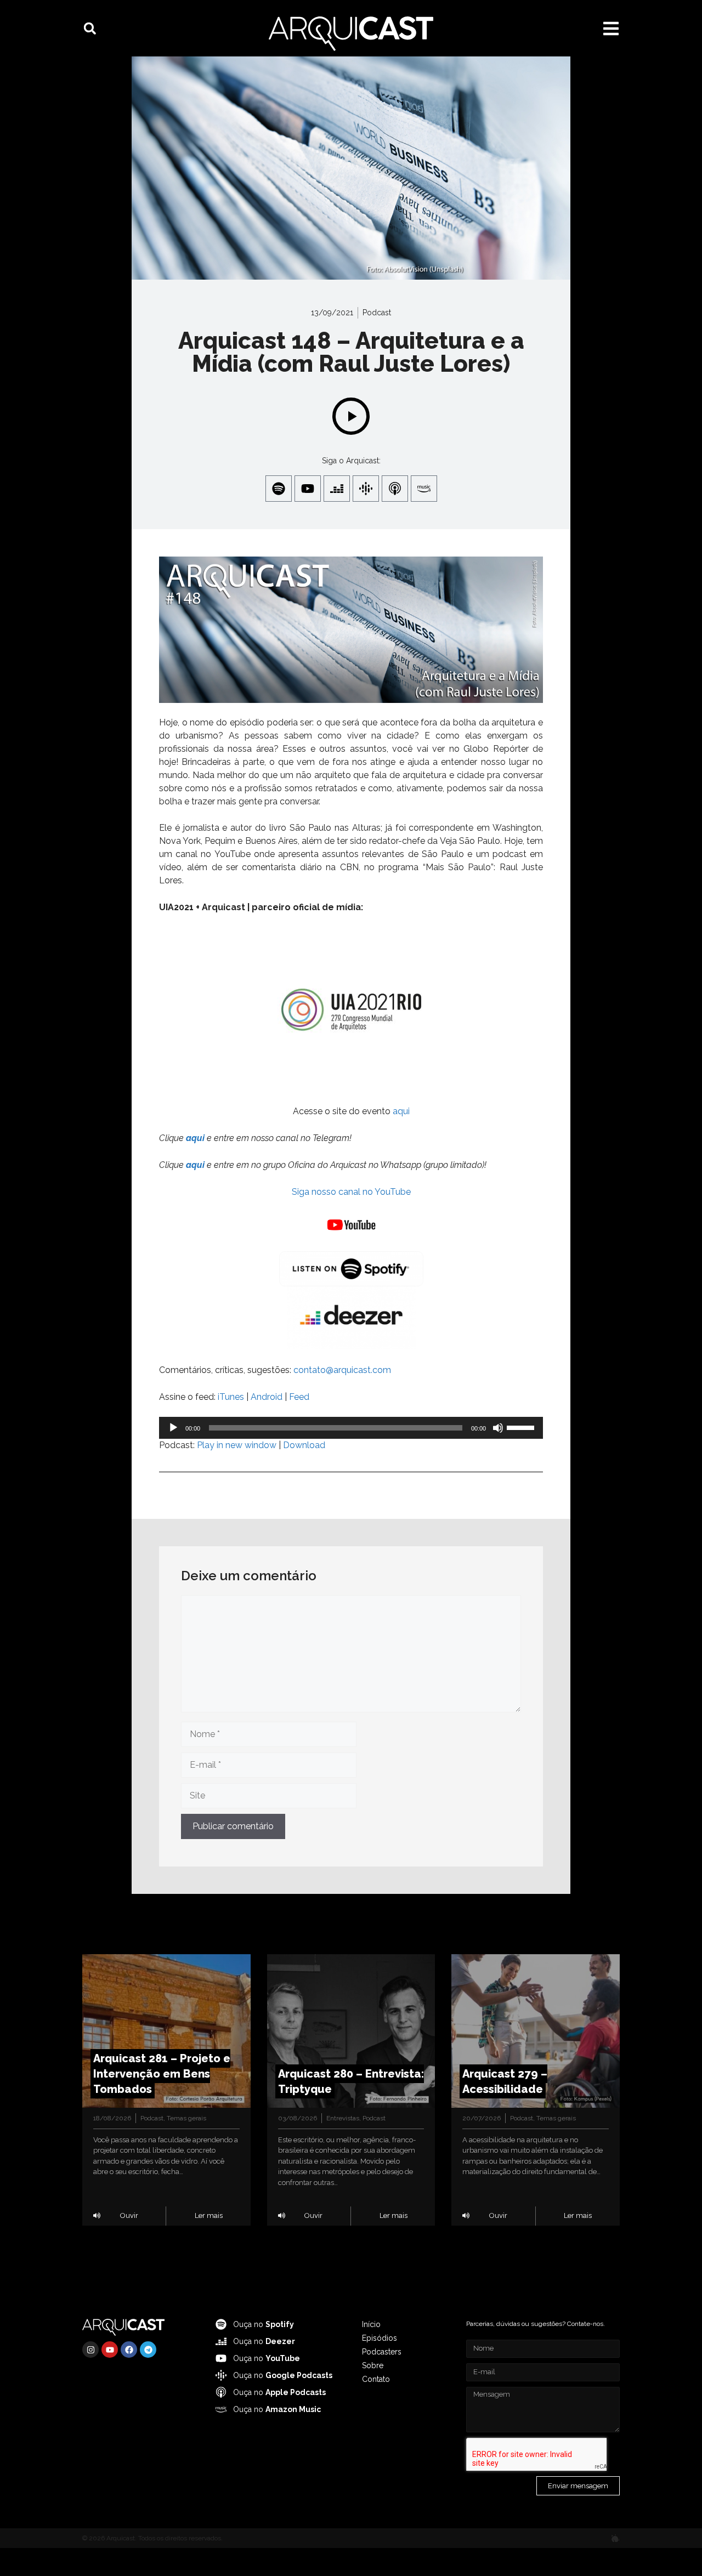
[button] (90, 29)
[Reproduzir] (173, 1428)
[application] (351, 1428)
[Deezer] (337, 489)
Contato (376, 2379)
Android (267, 1397)
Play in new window (237, 1445)
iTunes (231, 1397)
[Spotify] (279, 489)
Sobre (373, 2365)
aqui (401, 1111)
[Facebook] (129, 2350)
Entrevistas (343, 2118)
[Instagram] (90, 2350)
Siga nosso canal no (333, 1192)
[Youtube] (308, 489)
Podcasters (382, 2352)
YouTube (393, 1192)
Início (371, 2324)
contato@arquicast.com (342, 1370)
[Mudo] (498, 1428)
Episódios (380, 2338)
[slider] (522, 1427)
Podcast (377, 313)
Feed (299, 1397)
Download (304, 1445)
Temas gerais (186, 2118)
